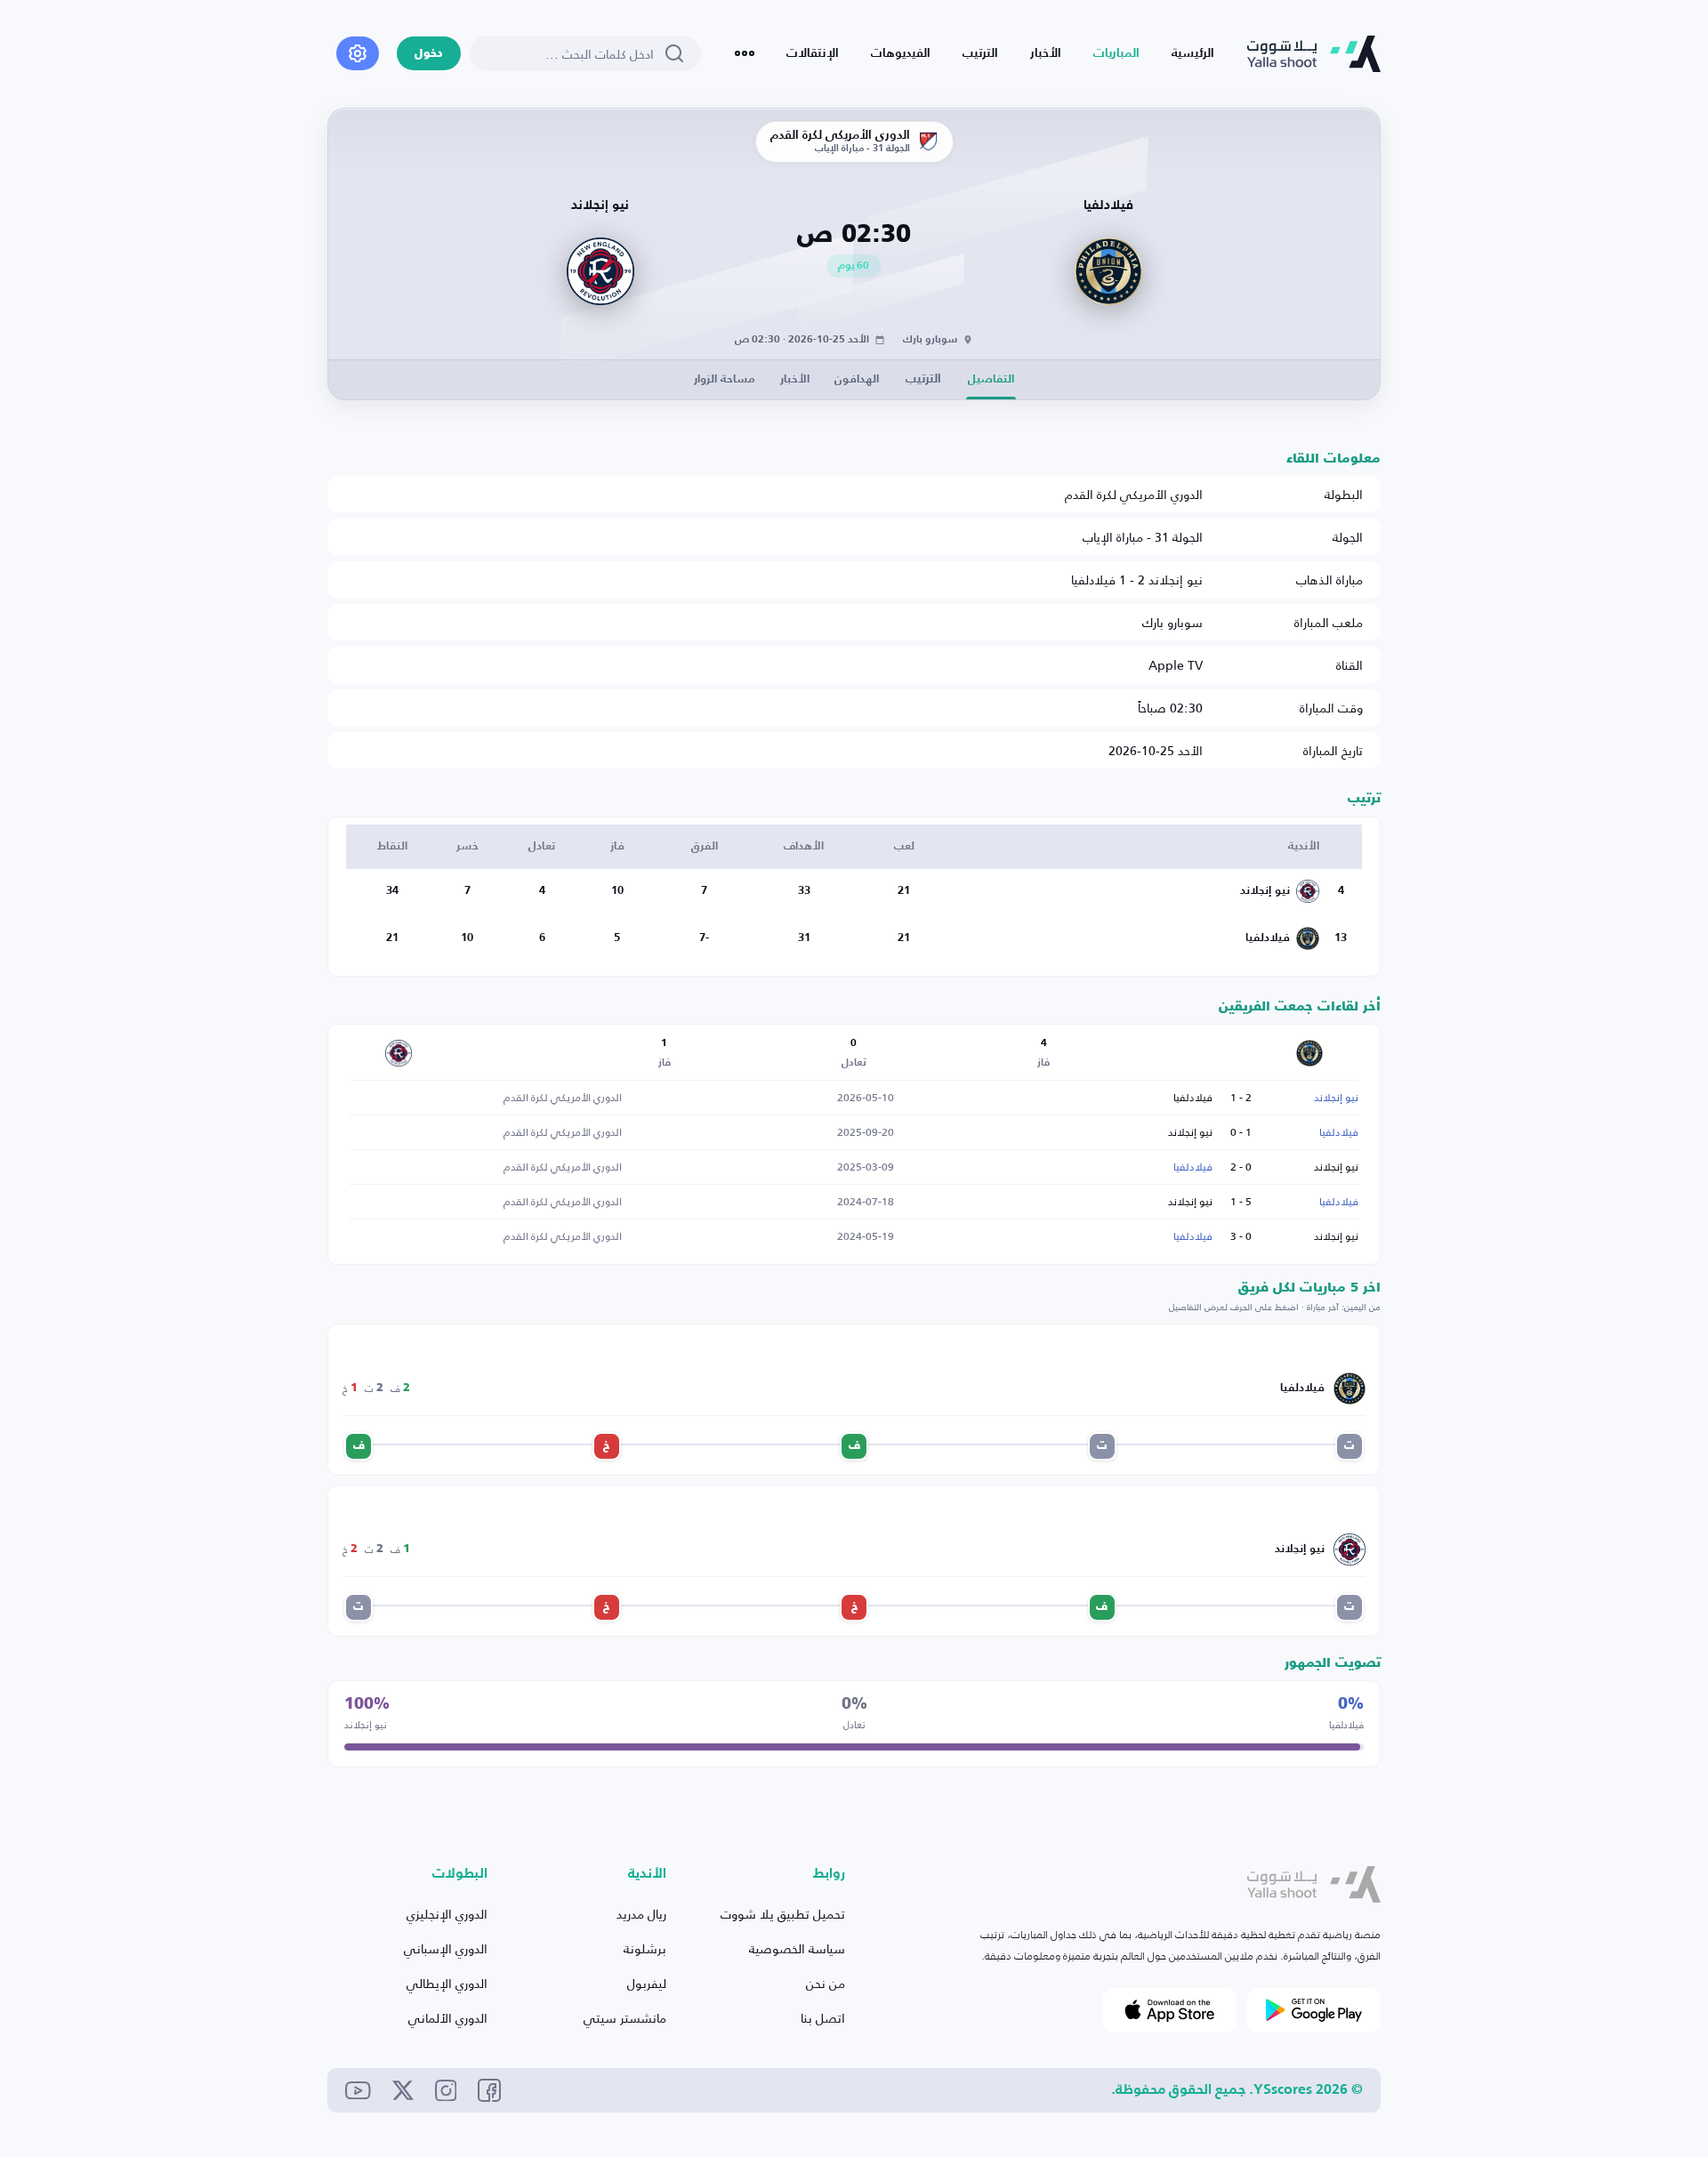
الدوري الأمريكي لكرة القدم (1134, 494)
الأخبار (1046, 53)
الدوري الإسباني (446, 1948)
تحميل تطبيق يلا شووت (783, 1914)
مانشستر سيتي (625, 2018)
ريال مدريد (641, 1914)
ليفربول (647, 1983)
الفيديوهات (901, 53)
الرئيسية (1193, 53)
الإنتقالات (813, 53)
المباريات (1116, 53)
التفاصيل (991, 379)
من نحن (826, 1983)
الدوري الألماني (448, 2018)
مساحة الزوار (725, 379)
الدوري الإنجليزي (447, 1914)
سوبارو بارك (1172, 622)
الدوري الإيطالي (447, 1983)
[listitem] (1349, 1446)
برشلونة (645, 1948)
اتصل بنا (823, 2018)
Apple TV (1176, 665)
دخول (429, 54)
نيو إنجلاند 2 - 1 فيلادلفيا (1137, 579)
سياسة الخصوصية (797, 1948)
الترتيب (980, 53)
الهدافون (857, 379)
